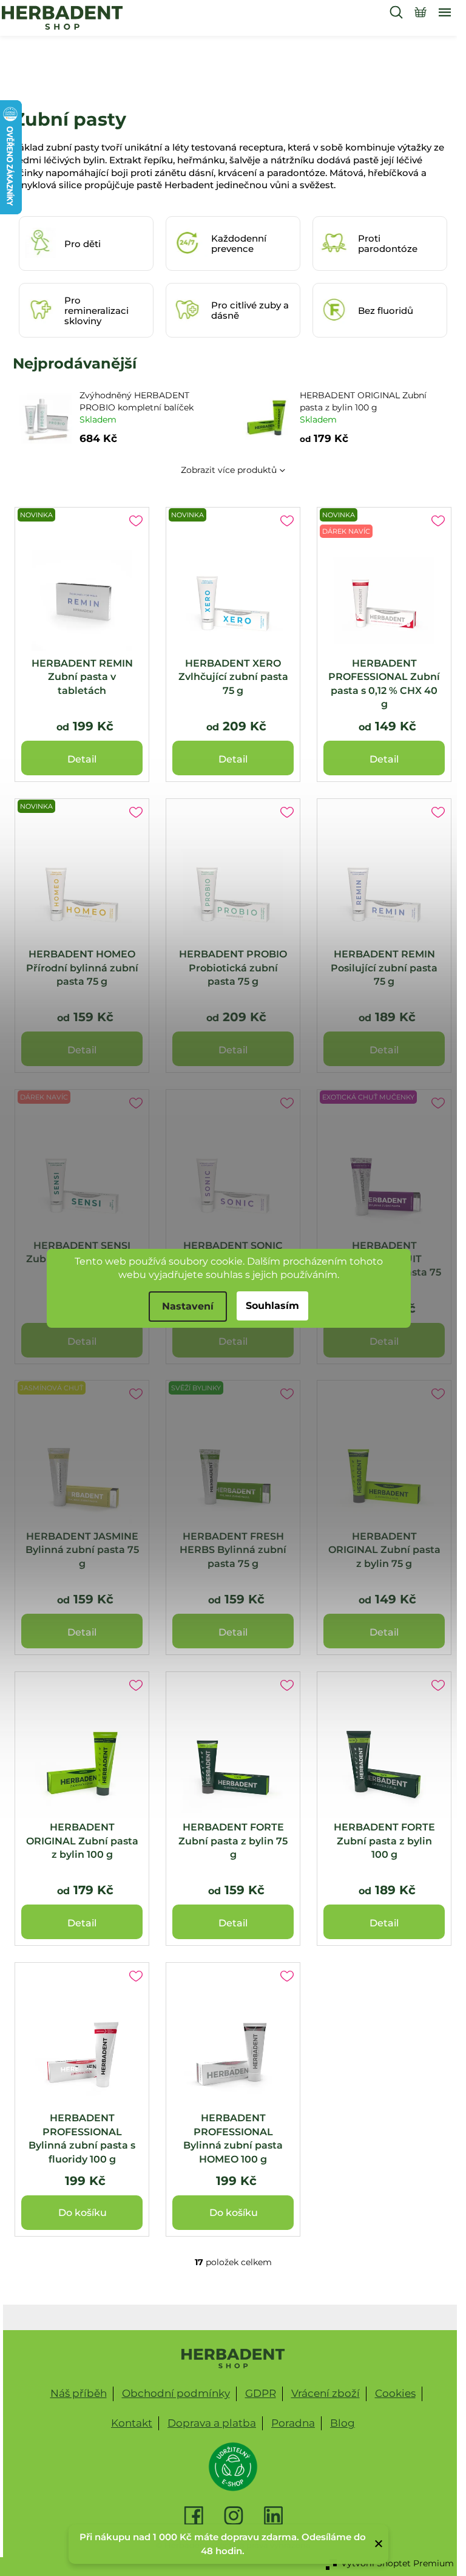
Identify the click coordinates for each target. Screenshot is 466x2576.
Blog (343, 2423)
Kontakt (132, 2423)
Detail (82, 759)
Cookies (395, 2393)
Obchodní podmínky (176, 2393)
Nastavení (188, 1306)
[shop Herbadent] (233, 2359)
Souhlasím (272, 1306)
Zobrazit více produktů (229, 470)
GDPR (261, 2393)
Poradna (293, 2423)
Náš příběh (79, 2393)
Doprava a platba (212, 2423)
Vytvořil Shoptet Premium (397, 2563)
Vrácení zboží (326, 2393)
